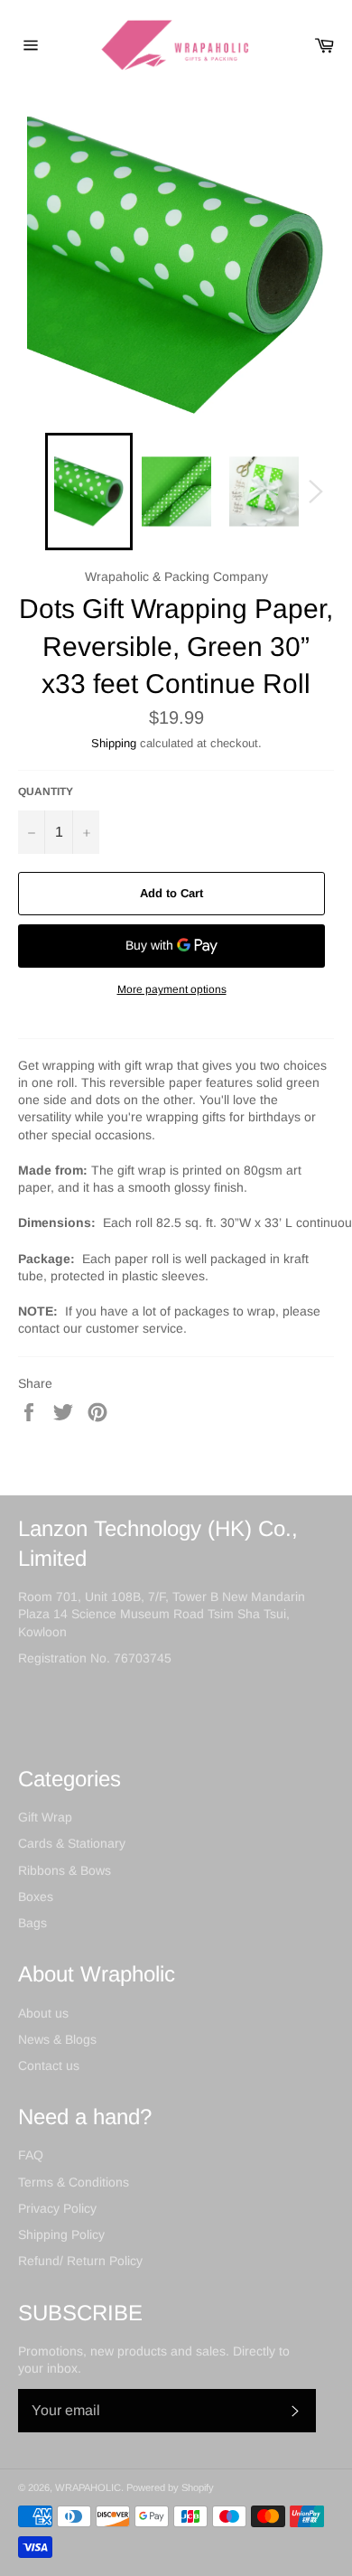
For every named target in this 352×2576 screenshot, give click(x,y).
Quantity (46, 792)
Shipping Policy (61, 2234)
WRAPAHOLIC (88, 2487)
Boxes (36, 1897)
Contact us (49, 2065)
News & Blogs (57, 2039)
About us (43, 2013)
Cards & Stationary (72, 1843)
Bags (32, 1923)
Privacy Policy (57, 2208)
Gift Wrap (45, 1817)
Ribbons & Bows (65, 1870)
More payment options (172, 989)
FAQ (31, 2155)
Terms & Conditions (74, 2182)
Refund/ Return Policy (80, 2261)
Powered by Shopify (170, 2487)
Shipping (114, 743)
